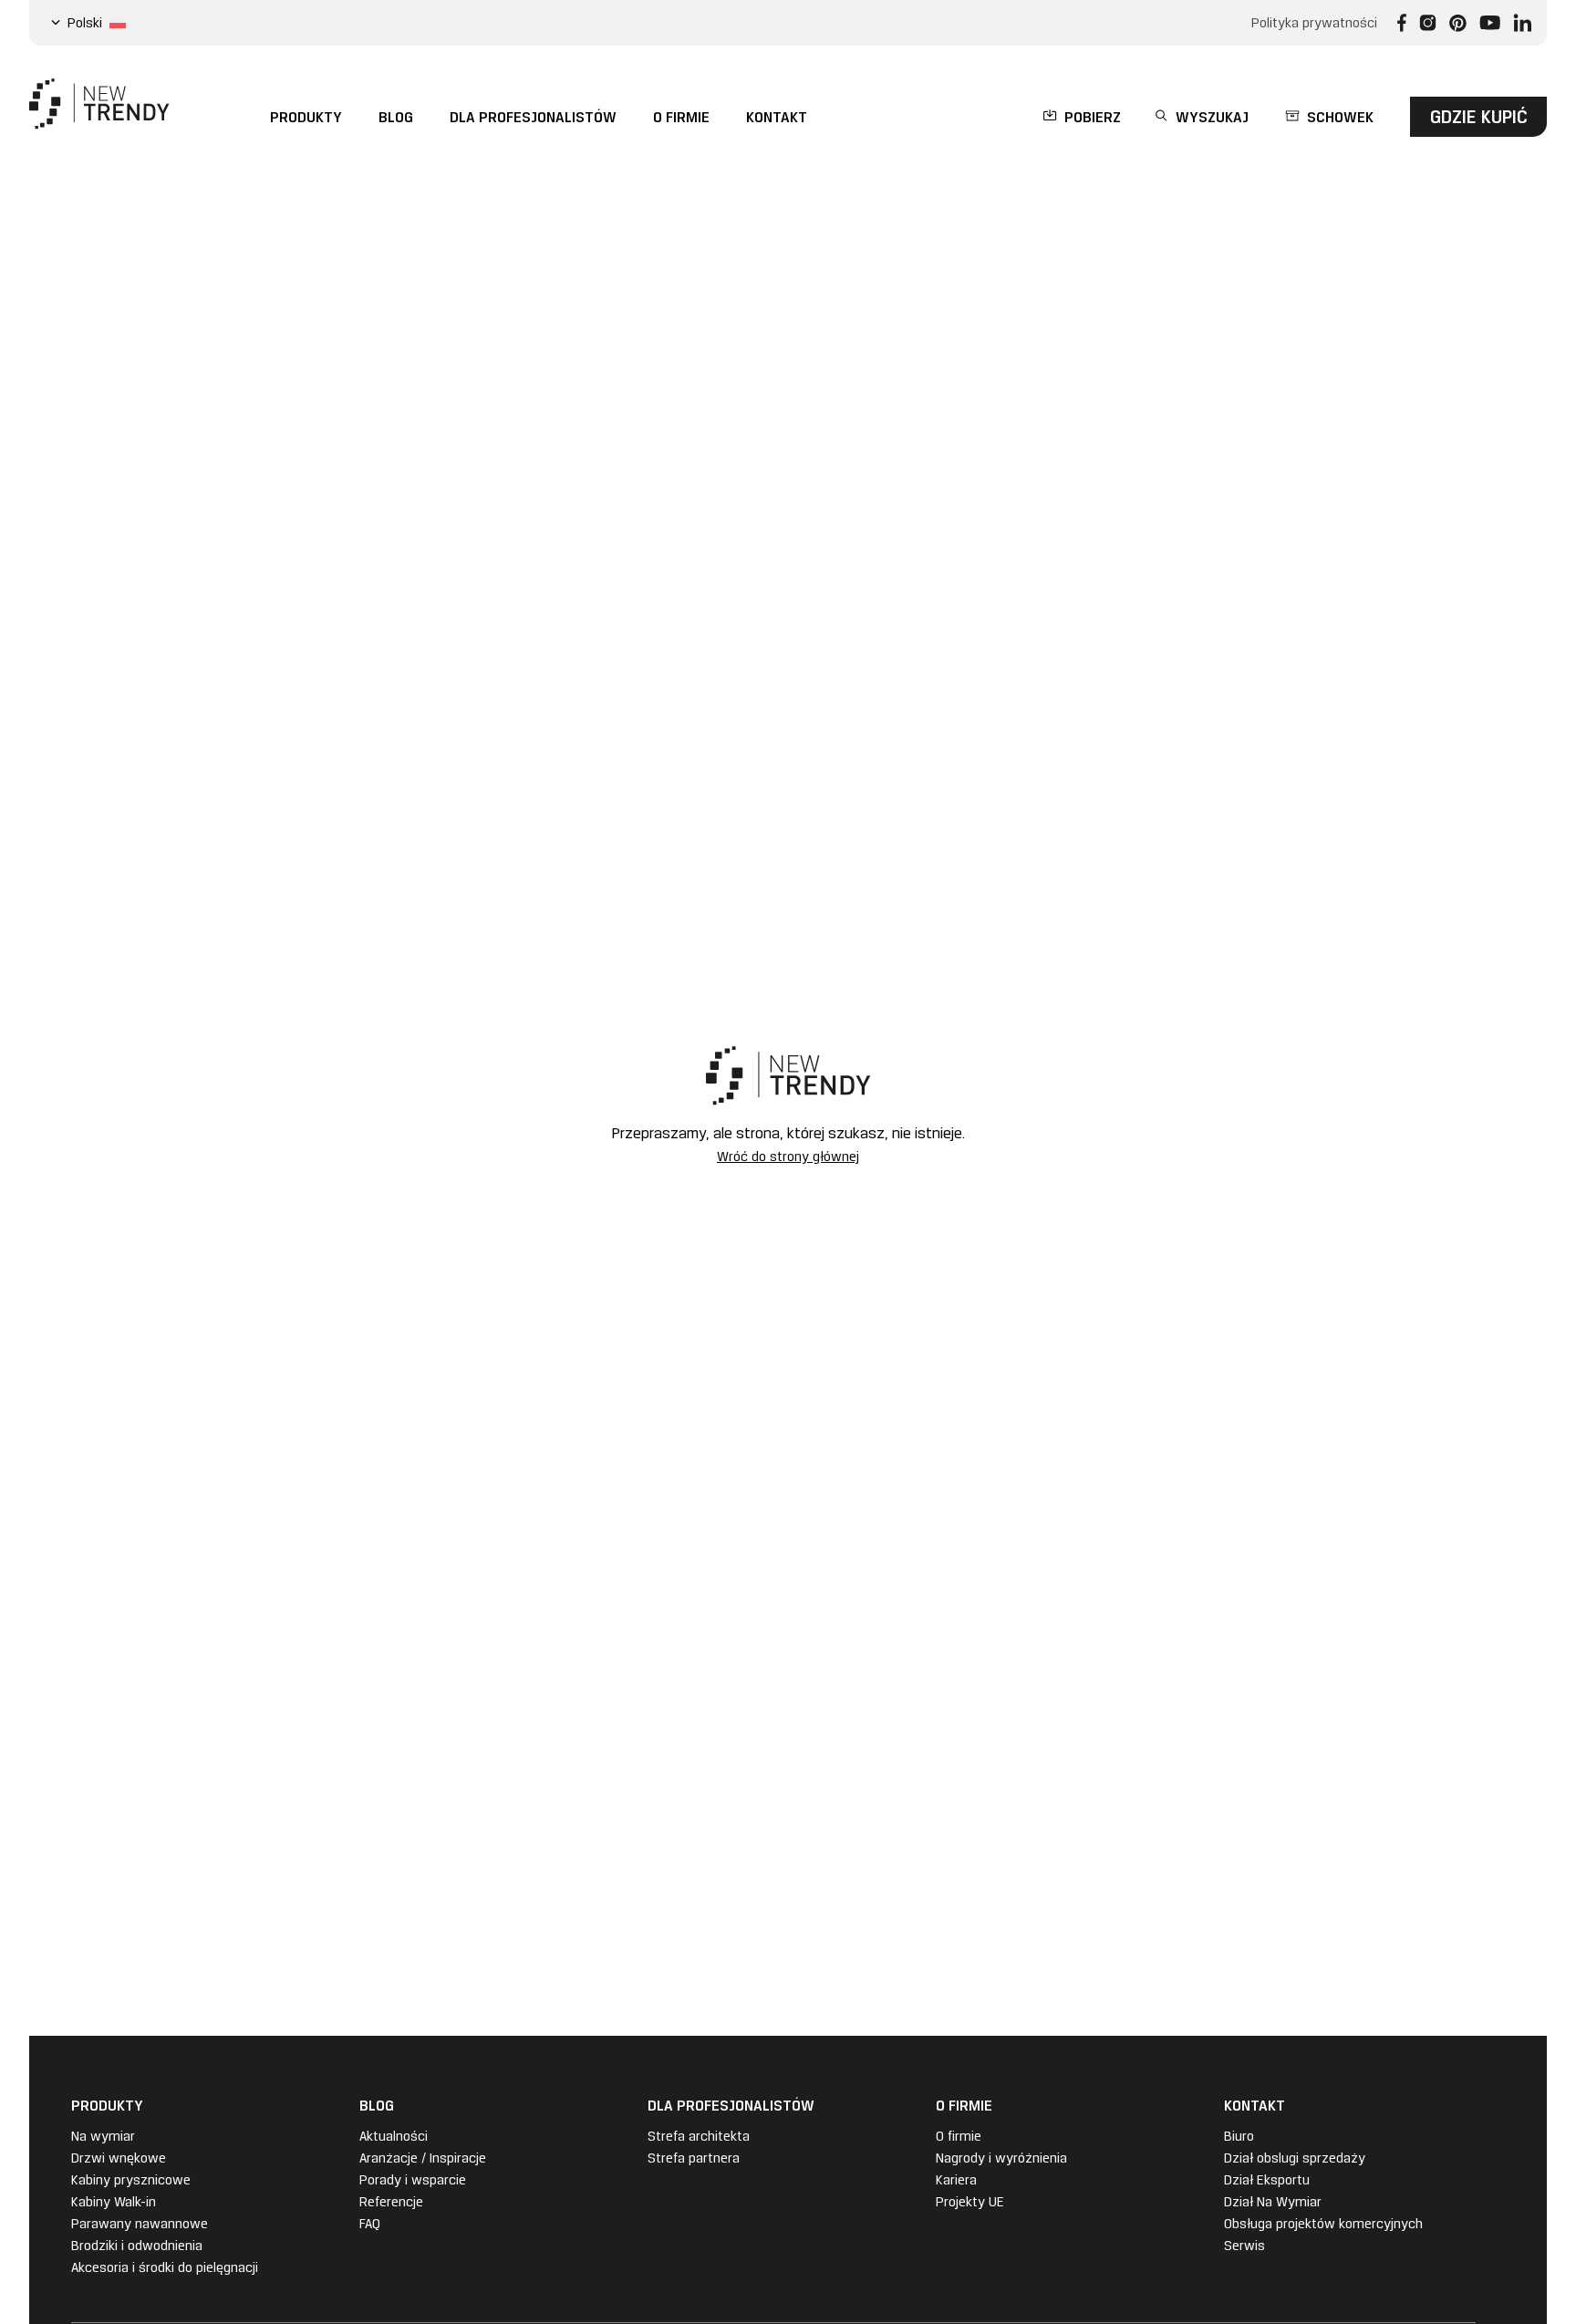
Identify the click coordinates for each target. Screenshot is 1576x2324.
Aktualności (394, 2136)
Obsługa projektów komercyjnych (1323, 2224)
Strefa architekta (699, 2136)
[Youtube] (1490, 23)
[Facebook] (1402, 23)
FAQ (370, 2224)
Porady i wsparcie (413, 2180)
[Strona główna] (99, 104)
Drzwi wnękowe (119, 2158)
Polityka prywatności (1314, 23)
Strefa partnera (694, 2158)
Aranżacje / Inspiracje (423, 2158)
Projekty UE (970, 2202)
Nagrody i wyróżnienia (1001, 2158)
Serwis (1244, 2246)
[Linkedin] (1523, 23)
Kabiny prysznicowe (131, 2180)
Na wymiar (103, 2136)
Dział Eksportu (1267, 2180)
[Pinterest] (1458, 23)
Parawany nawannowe (140, 2224)
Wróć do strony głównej (788, 1157)
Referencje (391, 2202)
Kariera (956, 2180)
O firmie (959, 2136)
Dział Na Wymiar (1273, 2202)
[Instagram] (1428, 23)
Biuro (1239, 2136)
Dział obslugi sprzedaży (1295, 2158)
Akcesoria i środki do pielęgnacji (165, 2267)
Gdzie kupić (1479, 117)
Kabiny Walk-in (114, 2202)
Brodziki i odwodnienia (137, 2246)
